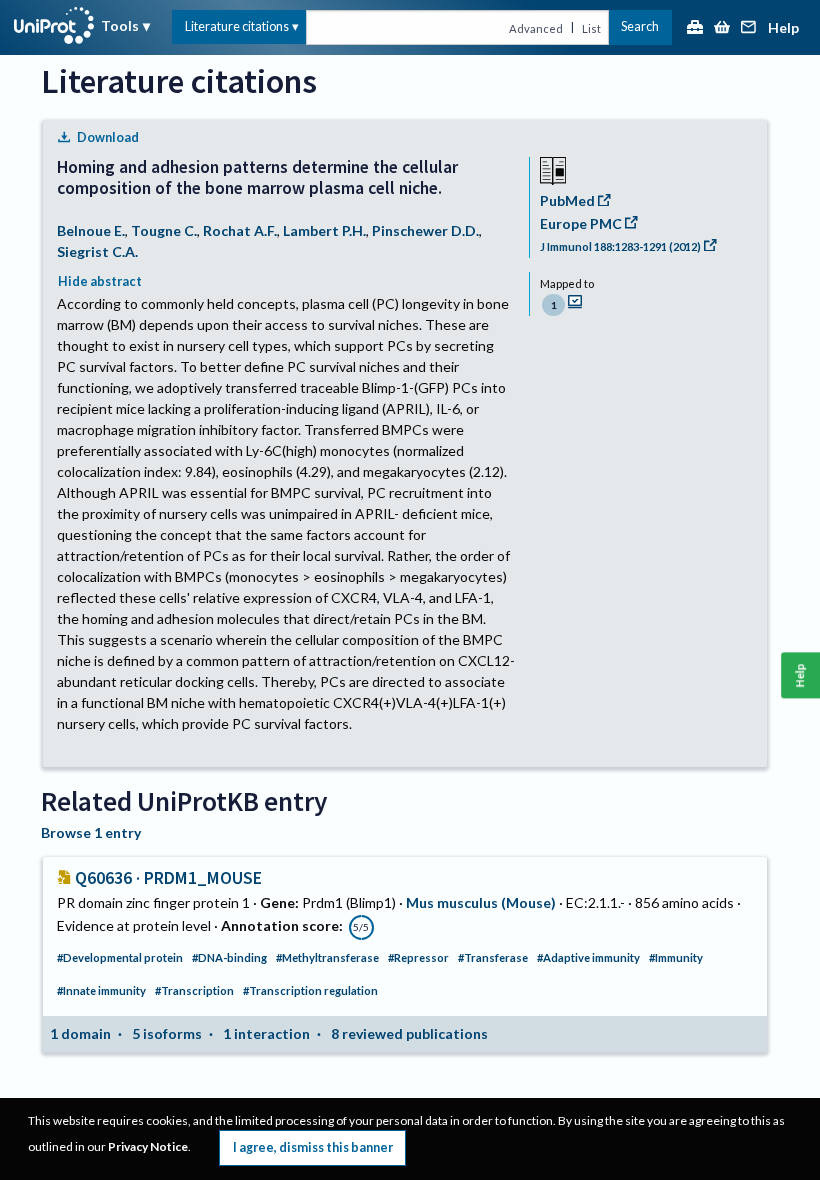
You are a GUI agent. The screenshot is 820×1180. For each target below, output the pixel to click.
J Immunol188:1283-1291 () (620, 246)
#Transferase (493, 957)
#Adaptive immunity (588, 957)
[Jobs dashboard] (695, 28)
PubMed (567, 200)
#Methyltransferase (327, 957)
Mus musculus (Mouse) (481, 902)
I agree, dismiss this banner (313, 1147)
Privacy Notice (148, 1146)
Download (108, 137)
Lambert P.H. (324, 230)
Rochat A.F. (240, 230)
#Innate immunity (101, 990)
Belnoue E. (91, 230)
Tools (120, 25)
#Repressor (418, 957)
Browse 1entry (91, 832)
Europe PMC (581, 223)
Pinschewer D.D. (425, 230)
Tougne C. (164, 230)
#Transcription (194, 990)
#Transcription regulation (310, 990)
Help (783, 28)
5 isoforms (167, 1033)
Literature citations (237, 26)
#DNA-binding (229, 957)
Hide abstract (100, 281)
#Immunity (676, 957)
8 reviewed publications (409, 1033)
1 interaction (266, 1033)
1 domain (80, 1033)
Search (640, 26)
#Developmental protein (120, 957)
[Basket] (722, 28)
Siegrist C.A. (97, 251)
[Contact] (749, 28)
